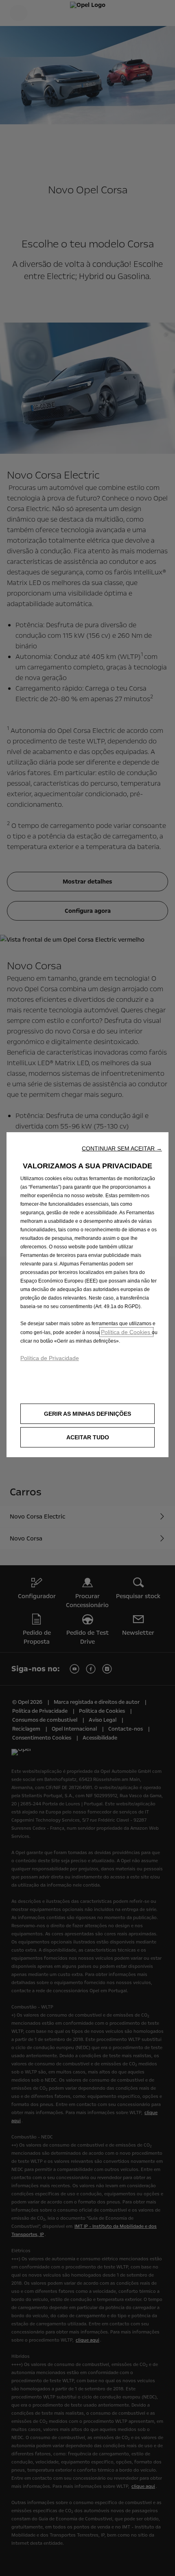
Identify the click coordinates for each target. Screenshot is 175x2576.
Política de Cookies (126, 1332)
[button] (122, 1148)
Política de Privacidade (50, 1358)
